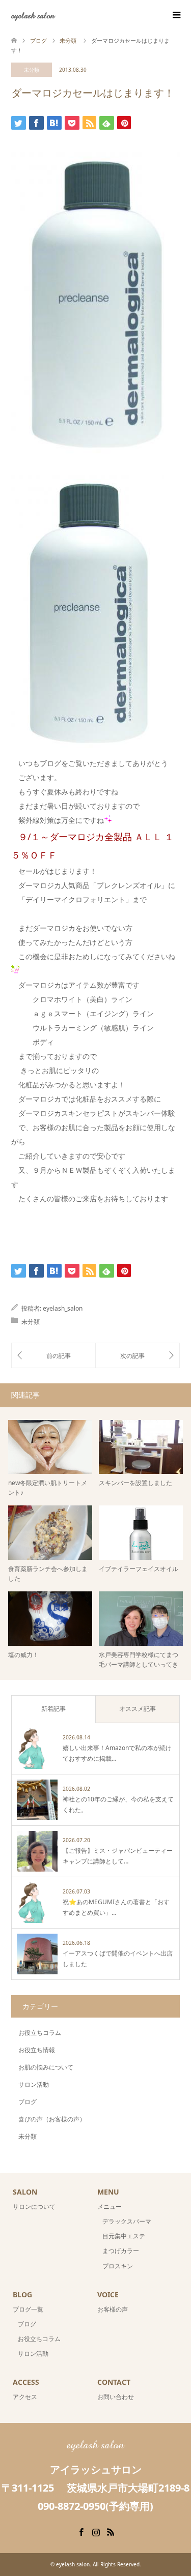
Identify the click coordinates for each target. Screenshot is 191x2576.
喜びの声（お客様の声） (52, 2119)
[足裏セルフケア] (138, 1355)
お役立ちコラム (40, 2033)
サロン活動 (34, 2084)
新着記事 (53, 1709)
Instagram (96, 2531)
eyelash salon (33, 15)
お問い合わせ (116, 2397)
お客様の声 (113, 2309)
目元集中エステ (124, 2236)
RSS (111, 2531)
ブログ (28, 2102)
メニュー (110, 2207)
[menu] (176, 15)
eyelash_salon (63, 1308)
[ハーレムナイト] (53, 1355)
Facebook (81, 2531)
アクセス (25, 2397)
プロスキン (118, 2266)
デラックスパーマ (127, 2221)
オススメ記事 (138, 1709)
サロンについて (34, 2207)
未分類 (32, 70)
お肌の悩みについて (46, 2067)
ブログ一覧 (28, 2309)
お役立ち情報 (37, 2050)
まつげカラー (121, 2251)
